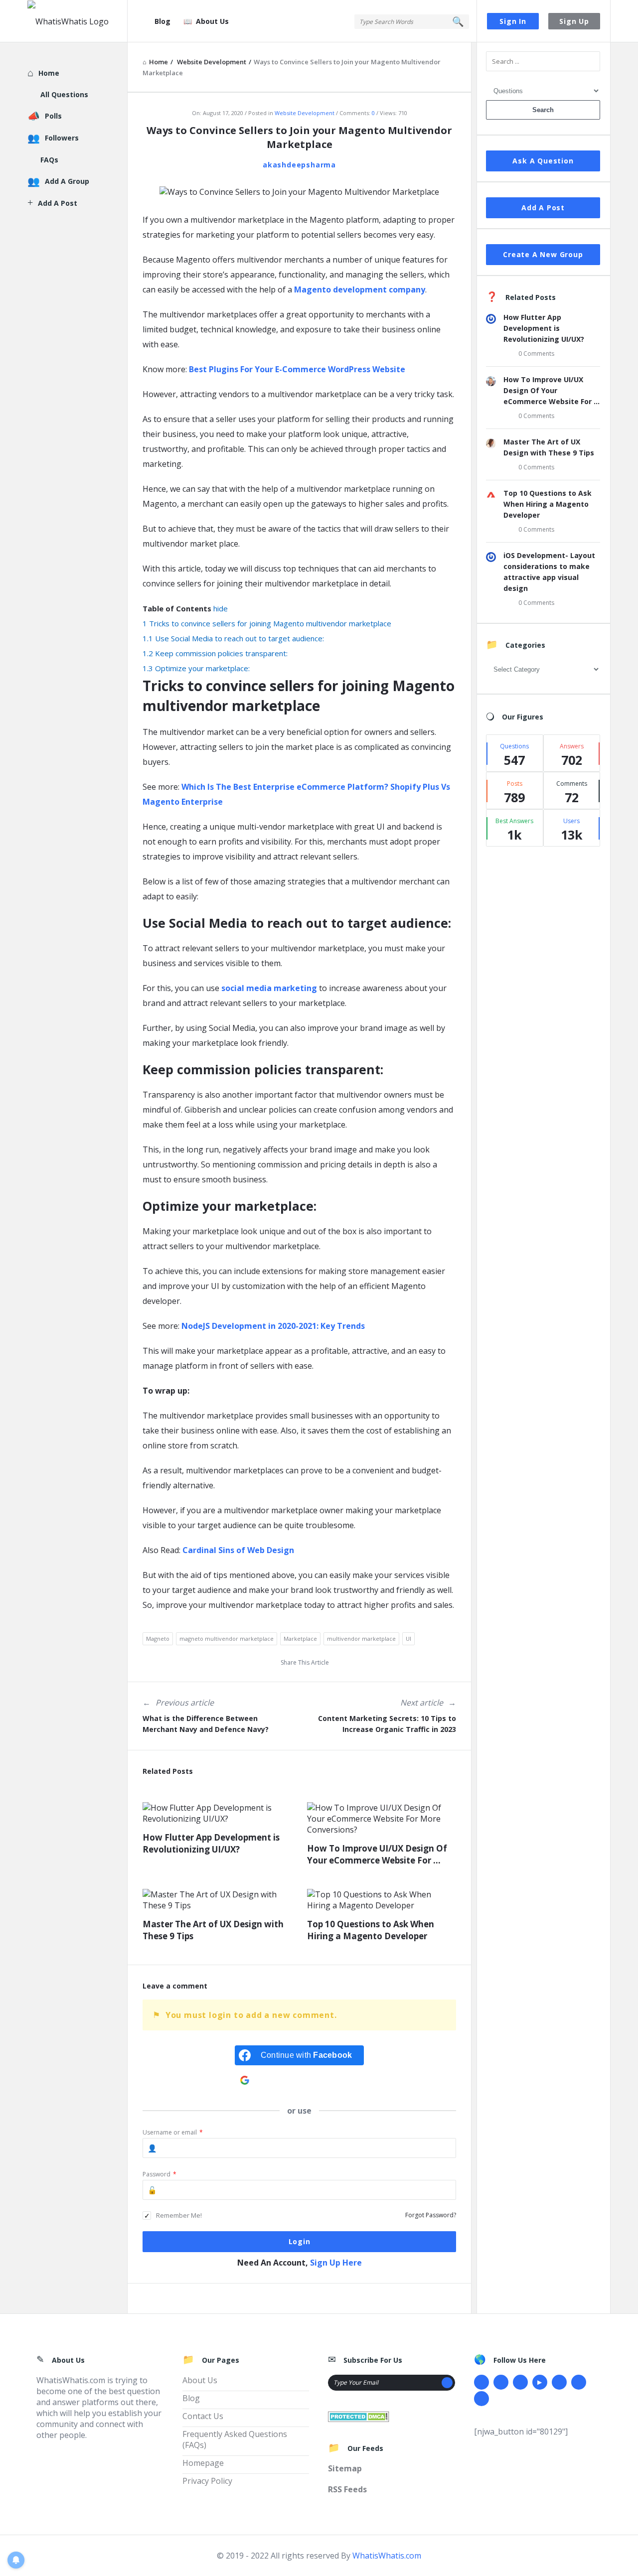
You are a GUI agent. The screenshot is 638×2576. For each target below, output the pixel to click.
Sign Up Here (336, 2263)
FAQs (49, 160)
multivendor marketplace (361, 1639)
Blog (162, 21)
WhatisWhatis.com (387, 2556)
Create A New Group (543, 254)
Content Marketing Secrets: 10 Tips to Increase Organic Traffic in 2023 (387, 1724)
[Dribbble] (520, 2382)
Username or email (173, 2132)
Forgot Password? (431, 2215)
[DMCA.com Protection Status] (359, 2416)
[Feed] (481, 2399)
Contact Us (203, 2416)
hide (221, 608)
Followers (62, 138)
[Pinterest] (579, 2382)
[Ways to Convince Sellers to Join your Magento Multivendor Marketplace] (299, 191)
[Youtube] (540, 2382)
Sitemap (345, 2468)
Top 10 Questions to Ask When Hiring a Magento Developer (371, 1930)
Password (159, 2174)
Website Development (305, 113)
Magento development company (360, 289)
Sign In (513, 21)
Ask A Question (543, 161)
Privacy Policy (207, 2481)
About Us (212, 21)
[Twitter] (501, 2382)
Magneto (158, 1639)
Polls (53, 116)
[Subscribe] (447, 2383)
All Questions (64, 94)
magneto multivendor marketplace (227, 1639)
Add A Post (543, 208)
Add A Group (67, 181)
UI (408, 1639)
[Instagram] (559, 2382)
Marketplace (300, 1639)
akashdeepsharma (299, 165)
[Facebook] (481, 2382)
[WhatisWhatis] (78, 21)
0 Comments (536, 354)
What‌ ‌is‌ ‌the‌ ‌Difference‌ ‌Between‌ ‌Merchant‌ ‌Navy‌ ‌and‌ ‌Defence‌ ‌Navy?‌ (206, 1724)
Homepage (203, 2463)
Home (49, 73)
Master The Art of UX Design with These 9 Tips (213, 1930)
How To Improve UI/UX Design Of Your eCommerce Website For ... (377, 1854)
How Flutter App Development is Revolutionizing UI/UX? (211, 1843)
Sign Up (574, 21)
